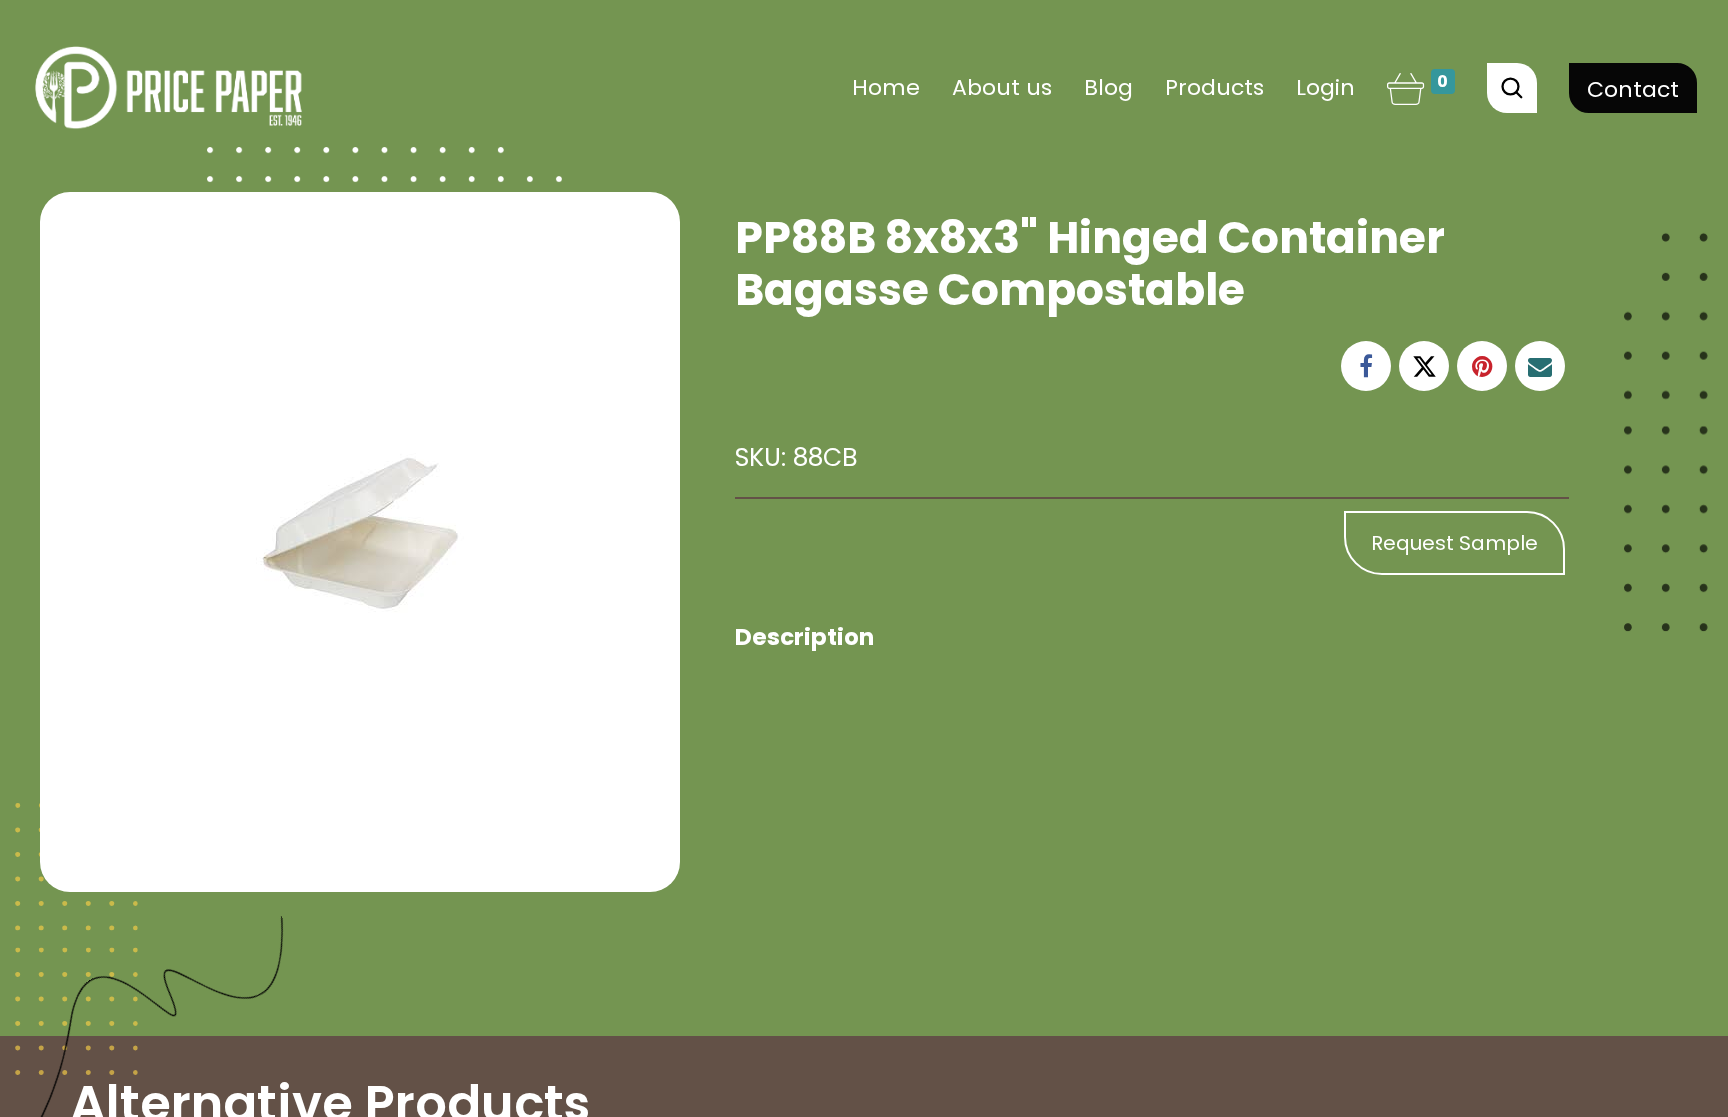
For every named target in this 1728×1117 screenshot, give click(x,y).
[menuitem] (886, 87)
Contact (1633, 89)
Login (1325, 87)
